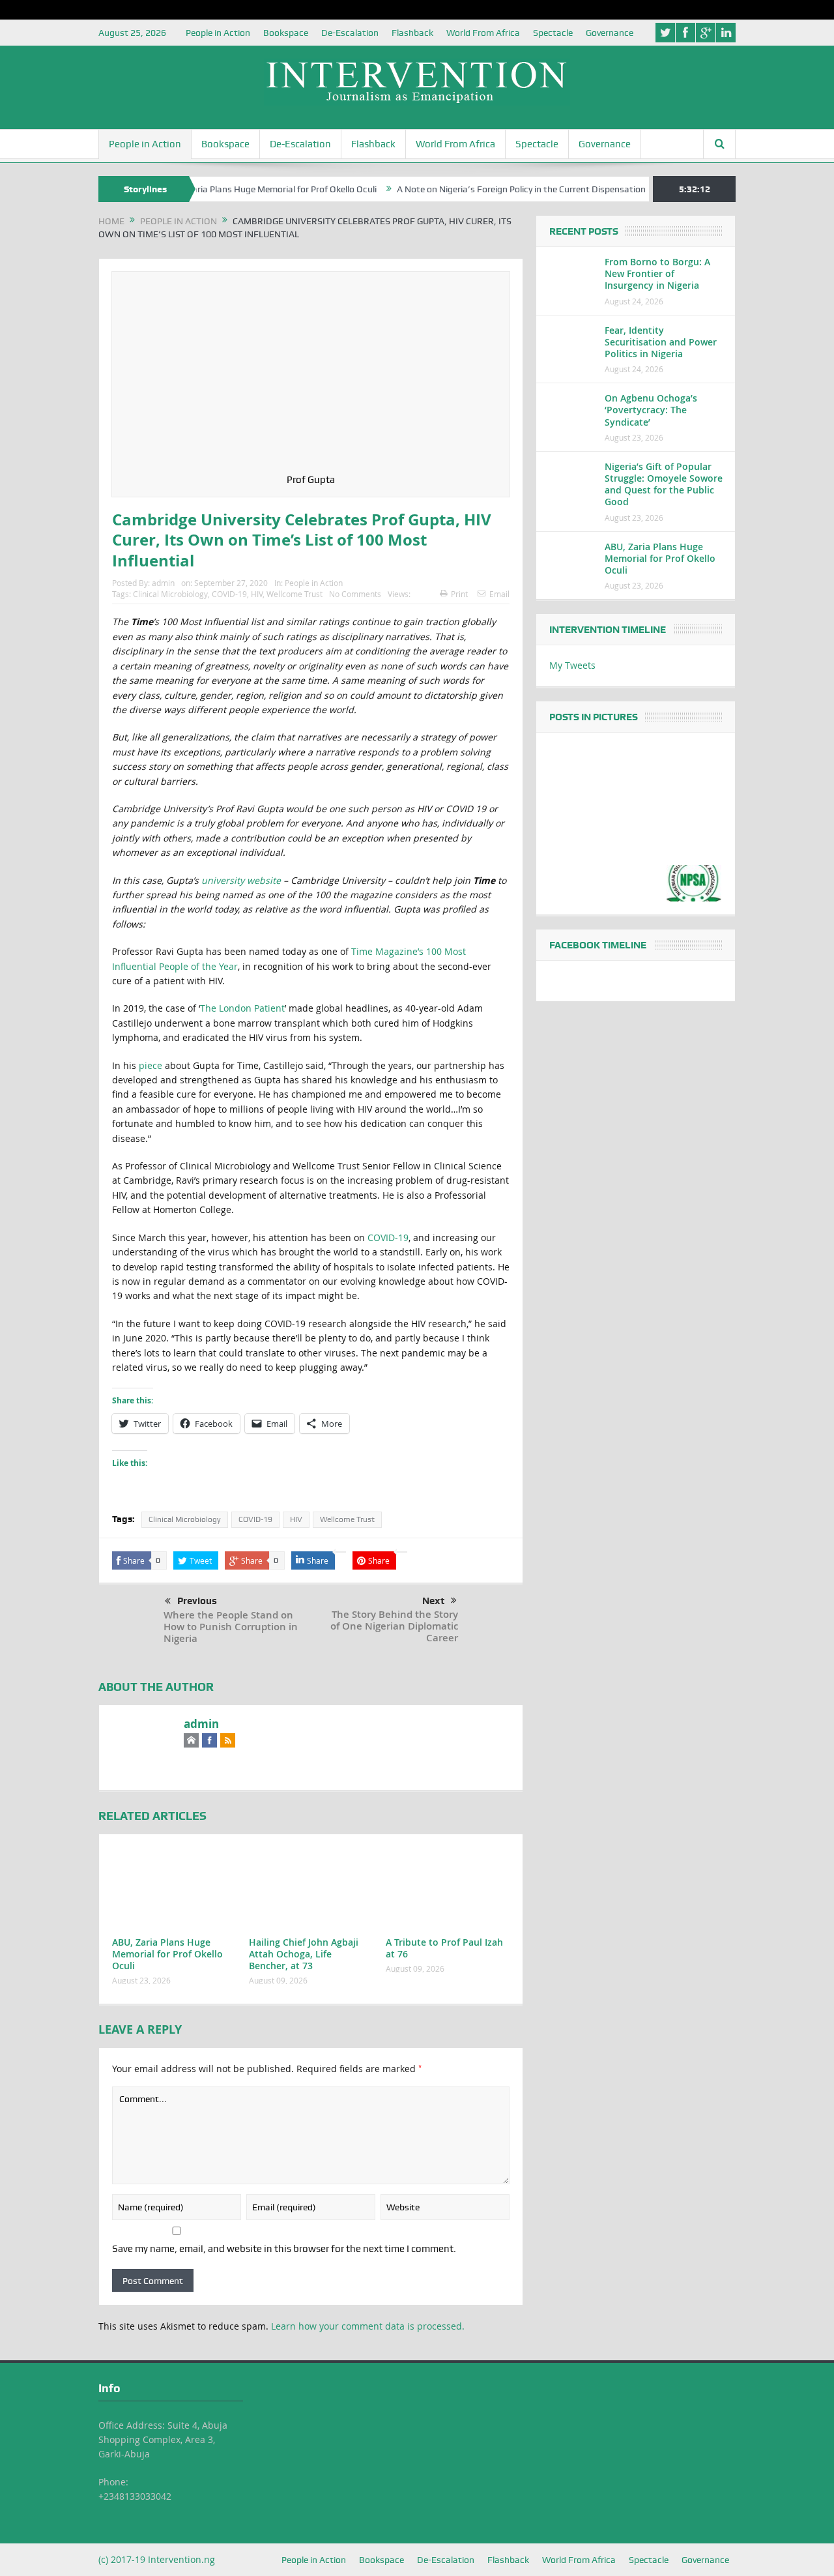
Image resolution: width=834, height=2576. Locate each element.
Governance (610, 33)
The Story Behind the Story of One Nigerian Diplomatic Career (394, 1626)
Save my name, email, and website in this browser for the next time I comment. (284, 2249)
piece (151, 1065)
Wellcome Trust (295, 594)
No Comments (355, 594)
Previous (197, 1601)
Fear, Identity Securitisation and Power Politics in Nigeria (661, 342)
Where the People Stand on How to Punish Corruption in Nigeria (231, 1627)
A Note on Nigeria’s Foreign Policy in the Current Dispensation (480, 189)
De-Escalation (350, 33)
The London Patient (242, 1008)
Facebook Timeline (598, 945)
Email (499, 594)
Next (433, 1601)
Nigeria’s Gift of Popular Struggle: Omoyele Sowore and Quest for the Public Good (664, 484)
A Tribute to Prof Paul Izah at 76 (444, 1948)
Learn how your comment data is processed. (368, 2326)
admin (163, 583)
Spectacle (553, 33)
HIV (257, 594)
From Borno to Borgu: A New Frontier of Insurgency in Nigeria (657, 273)
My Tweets (572, 665)
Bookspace (286, 33)
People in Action (218, 33)
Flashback (412, 33)
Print (459, 594)
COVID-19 (229, 594)
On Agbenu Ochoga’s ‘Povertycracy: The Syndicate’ (651, 410)
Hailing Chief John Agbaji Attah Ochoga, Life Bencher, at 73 (304, 1954)
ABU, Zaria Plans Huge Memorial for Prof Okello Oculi (229, 189)
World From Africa (483, 33)
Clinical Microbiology (170, 594)
